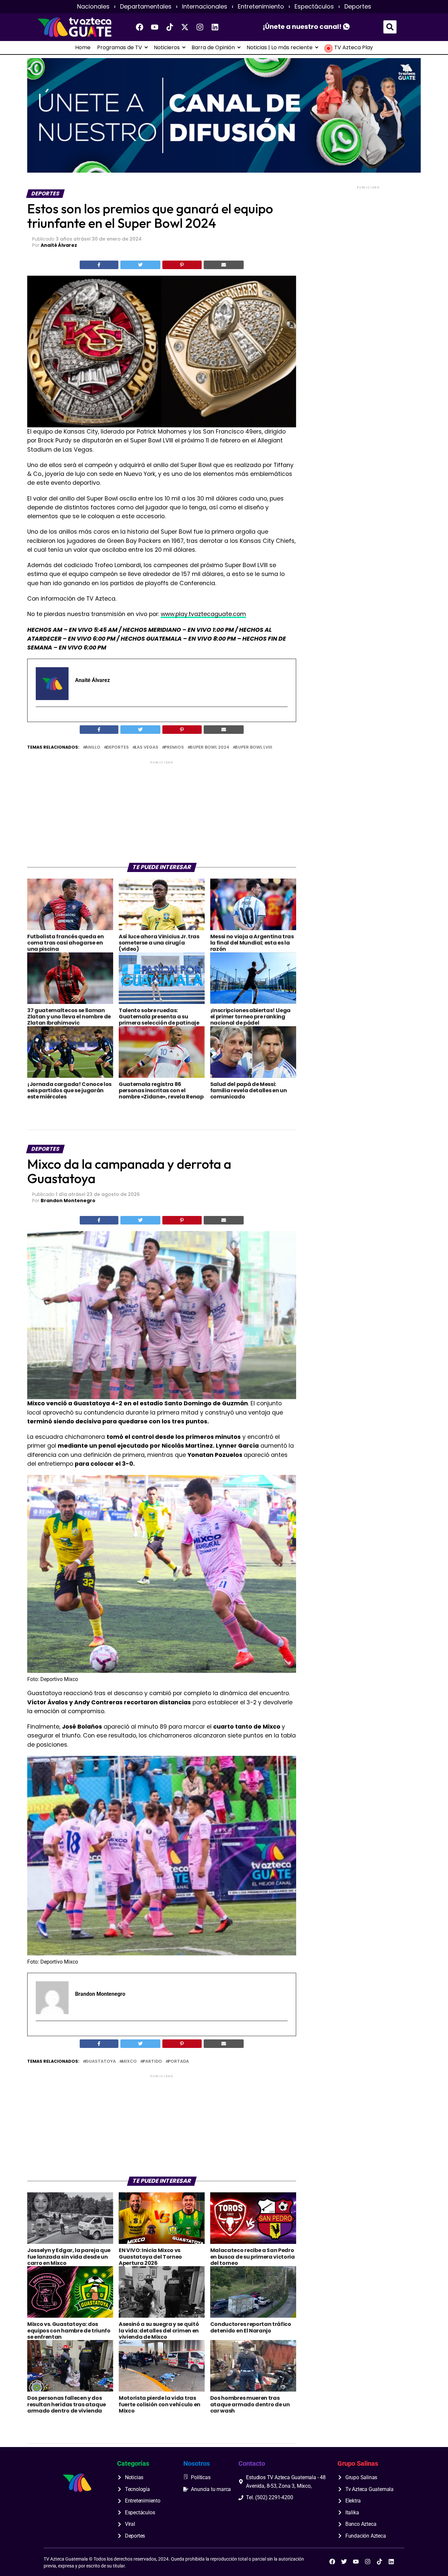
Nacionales (93, 7)
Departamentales (146, 7)
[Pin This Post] (182, 265)
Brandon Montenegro (68, 1201)
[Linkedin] (215, 27)
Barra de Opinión (213, 48)
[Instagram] (200, 27)
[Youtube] (155, 27)
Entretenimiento (261, 7)
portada (178, 2062)
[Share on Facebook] (99, 265)
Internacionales (205, 7)
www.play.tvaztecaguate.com (203, 614)
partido (152, 2062)
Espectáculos (314, 7)
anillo (93, 747)
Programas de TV (120, 48)
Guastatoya (101, 2062)
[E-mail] (40, 718)
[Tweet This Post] (141, 265)
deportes (118, 747)
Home (83, 48)
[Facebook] (140, 27)
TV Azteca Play (354, 48)
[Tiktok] (170, 27)
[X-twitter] (185, 27)
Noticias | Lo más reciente (280, 48)
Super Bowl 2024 (210, 747)
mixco (129, 2062)
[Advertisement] (162, 811)
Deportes (358, 7)
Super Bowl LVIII (254, 747)
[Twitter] (344, 2562)
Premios (174, 747)
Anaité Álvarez (59, 245)
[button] (390, 27)
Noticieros (167, 48)
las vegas (147, 747)
